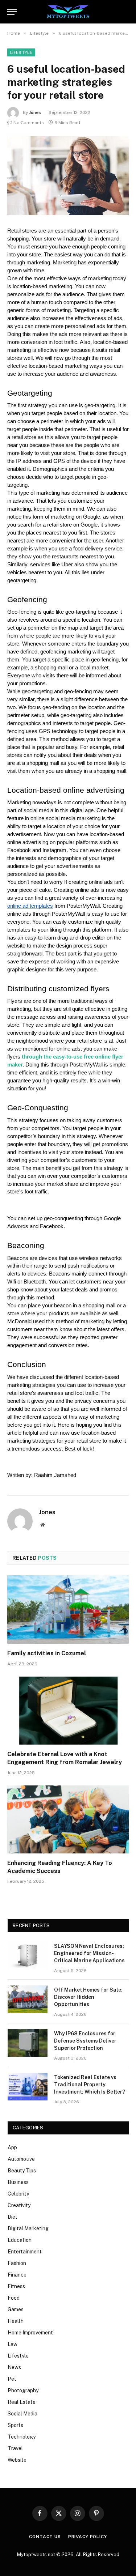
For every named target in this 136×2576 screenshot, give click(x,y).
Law (13, 2344)
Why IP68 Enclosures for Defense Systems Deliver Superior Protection (85, 2041)
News (14, 2367)
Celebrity (18, 2194)
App (12, 2147)
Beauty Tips (22, 2171)
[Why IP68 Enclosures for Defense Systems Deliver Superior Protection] (28, 2043)
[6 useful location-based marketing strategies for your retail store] (68, 176)
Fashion (17, 2263)
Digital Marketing (28, 2228)
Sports (15, 2425)
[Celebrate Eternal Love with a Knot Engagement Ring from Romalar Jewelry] (68, 1711)
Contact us (45, 2537)
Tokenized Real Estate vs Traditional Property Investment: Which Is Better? (90, 2085)
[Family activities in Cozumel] (68, 1609)
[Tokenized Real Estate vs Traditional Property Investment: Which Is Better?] (28, 2087)
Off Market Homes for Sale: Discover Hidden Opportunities (88, 1997)
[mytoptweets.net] (68, 12)
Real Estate (22, 2402)
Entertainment (25, 2252)
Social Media (22, 2414)
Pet (12, 2379)
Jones (35, 112)
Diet (13, 2217)
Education (20, 2240)
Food (14, 2298)
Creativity (19, 2205)
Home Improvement (30, 2333)
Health (16, 2321)
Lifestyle (21, 52)
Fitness (16, 2286)
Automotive (21, 2159)
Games (16, 2309)
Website (17, 2460)
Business (18, 2182)
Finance (17, 2275)
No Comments (29, 123)
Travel (15, 2448)
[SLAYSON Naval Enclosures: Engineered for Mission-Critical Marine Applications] (28, 1955)
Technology (22, 2437)
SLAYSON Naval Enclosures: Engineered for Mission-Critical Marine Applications (89, 1953)
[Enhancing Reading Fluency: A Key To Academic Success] (68, 1819)
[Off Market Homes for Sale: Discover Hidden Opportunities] (28, 1999)
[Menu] (12, 12)
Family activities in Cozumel (47, 1653)
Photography (23, 2390)
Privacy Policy (88, 2537)
